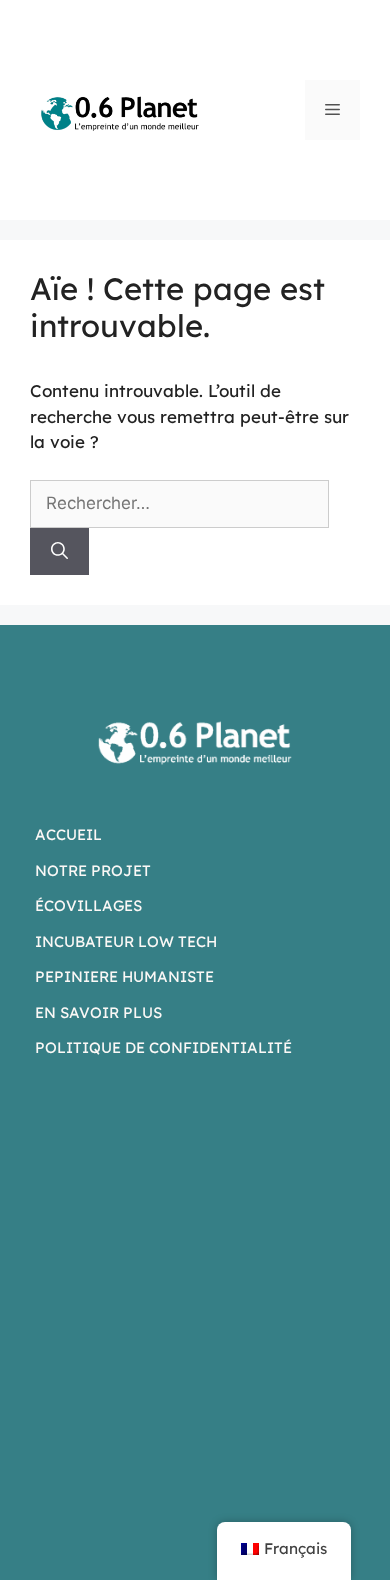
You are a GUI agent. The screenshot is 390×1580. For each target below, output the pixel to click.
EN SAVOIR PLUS (98, 1012)
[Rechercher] (59, 552)
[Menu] (332, 110)
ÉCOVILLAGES (88, 905)
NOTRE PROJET (93, 870)
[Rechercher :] (179, 502)
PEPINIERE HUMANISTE (124, 976)
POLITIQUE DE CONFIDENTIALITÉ (163, 1047)
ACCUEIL (68, 834)
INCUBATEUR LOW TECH (126, 941)
